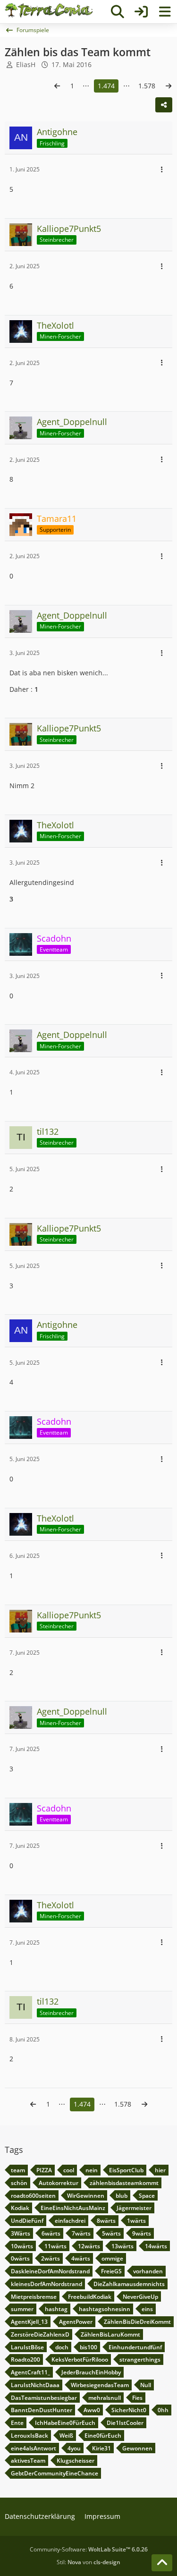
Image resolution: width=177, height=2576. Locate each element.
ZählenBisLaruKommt (110, 2334)
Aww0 (92, 2410)
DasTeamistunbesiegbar (44, 2398)
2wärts (51, 2258)
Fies (137, 2398)
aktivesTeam (28, 2461)
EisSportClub (126, 2170)
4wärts (81, 2258)
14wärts (156, 2246)
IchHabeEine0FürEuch (65, 2423)
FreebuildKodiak (90, 2297)
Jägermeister (134, 2208)
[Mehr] (162, 170)
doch (62, 2347)
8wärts (106, 2221)
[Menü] (165, 12)
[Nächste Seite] (169, 86)
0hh (163, 2410)
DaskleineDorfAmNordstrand (50, 2271)
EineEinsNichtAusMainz (73, 2208)
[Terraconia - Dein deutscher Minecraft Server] (49, 10)
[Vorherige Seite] (57, 86)
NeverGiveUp (140, 2297)
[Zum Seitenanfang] (162, 2563)
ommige (112, 2258)
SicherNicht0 (129, 2410)
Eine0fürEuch (103, 2436)
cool (69, 2170)
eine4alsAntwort (34, 2448)
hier (160, 2170)
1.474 (106, 86)
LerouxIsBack (29, 2436)
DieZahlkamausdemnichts (129, 2284)
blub (122, 2196)
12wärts (89, 2246)
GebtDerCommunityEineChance (55, 2473)
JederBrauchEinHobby (91, 2372)
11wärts (55, 2246)
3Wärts (21, 2233)
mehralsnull (105, 2398)
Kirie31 (101, 2448)
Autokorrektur (59, 2183)
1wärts (136, 2221)
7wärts (81, 2233)
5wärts (111, 2233)
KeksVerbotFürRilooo (80, 2359)
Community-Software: (89, 2549)
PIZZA (44, 2170)
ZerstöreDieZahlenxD (40, 2334)
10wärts (22, 2246)
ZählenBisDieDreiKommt (137, 2322)
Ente (17, 2423)
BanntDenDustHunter (42, 2410)
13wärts (122, 2246)
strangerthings (140, 2359)
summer (22, 2309)
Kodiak (20, 2208)
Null (146, 2385)
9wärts (142, 2233)
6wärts (51, 2233)
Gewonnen (137, 2448)
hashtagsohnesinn (105, 2309)
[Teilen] (164, 105)
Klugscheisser (76, 2461)
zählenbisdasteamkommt (124, 2183)
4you (74, 2448)
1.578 (147, 86)
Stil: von (88, 2562)
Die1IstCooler (125, 2423)
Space (147, 2196)
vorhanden (148, 2271)
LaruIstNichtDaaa (35, 2385)
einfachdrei (70, 2221)
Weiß (66, 2436)
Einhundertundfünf (135, 2347)
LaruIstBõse (27, 2347)
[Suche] (118, 12)
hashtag (56, 2309)
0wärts (20, 2258)
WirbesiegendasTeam (100, 2385)
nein (92, 2170)
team (18, 2170)
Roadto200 (25, 2359)
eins (147, 2309)
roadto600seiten (33, 2196)
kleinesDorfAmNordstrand (46, 2284)
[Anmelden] (141, 12)
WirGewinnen (86, 2196)
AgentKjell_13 (29, 2322)
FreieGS (111, 2271)
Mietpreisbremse (34, 2297)
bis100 (88, 2347)
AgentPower (76, 2322)
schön (19, 2183)
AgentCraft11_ (30, 2372)
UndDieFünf (27, 2221)
